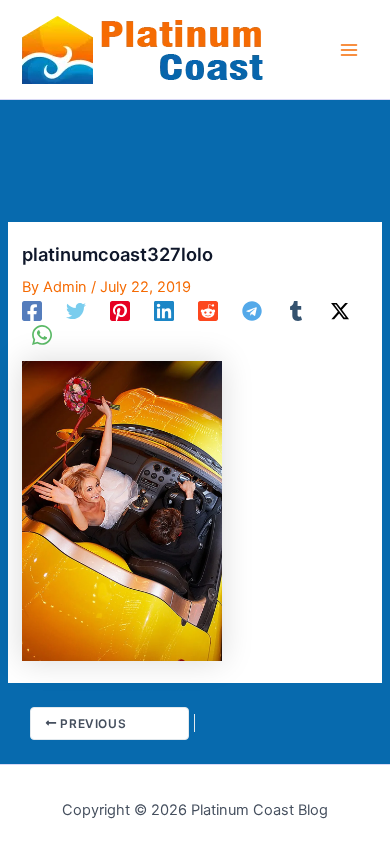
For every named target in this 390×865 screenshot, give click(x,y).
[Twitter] (76, 311)
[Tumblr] (296, 311)
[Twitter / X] (340, 311)
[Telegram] (252, 311)
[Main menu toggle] (349, 50)
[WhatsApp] (42, 335)
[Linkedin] (164, 311)
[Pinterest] (120, 311)
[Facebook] (32, 311)
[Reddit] (208, 311)
